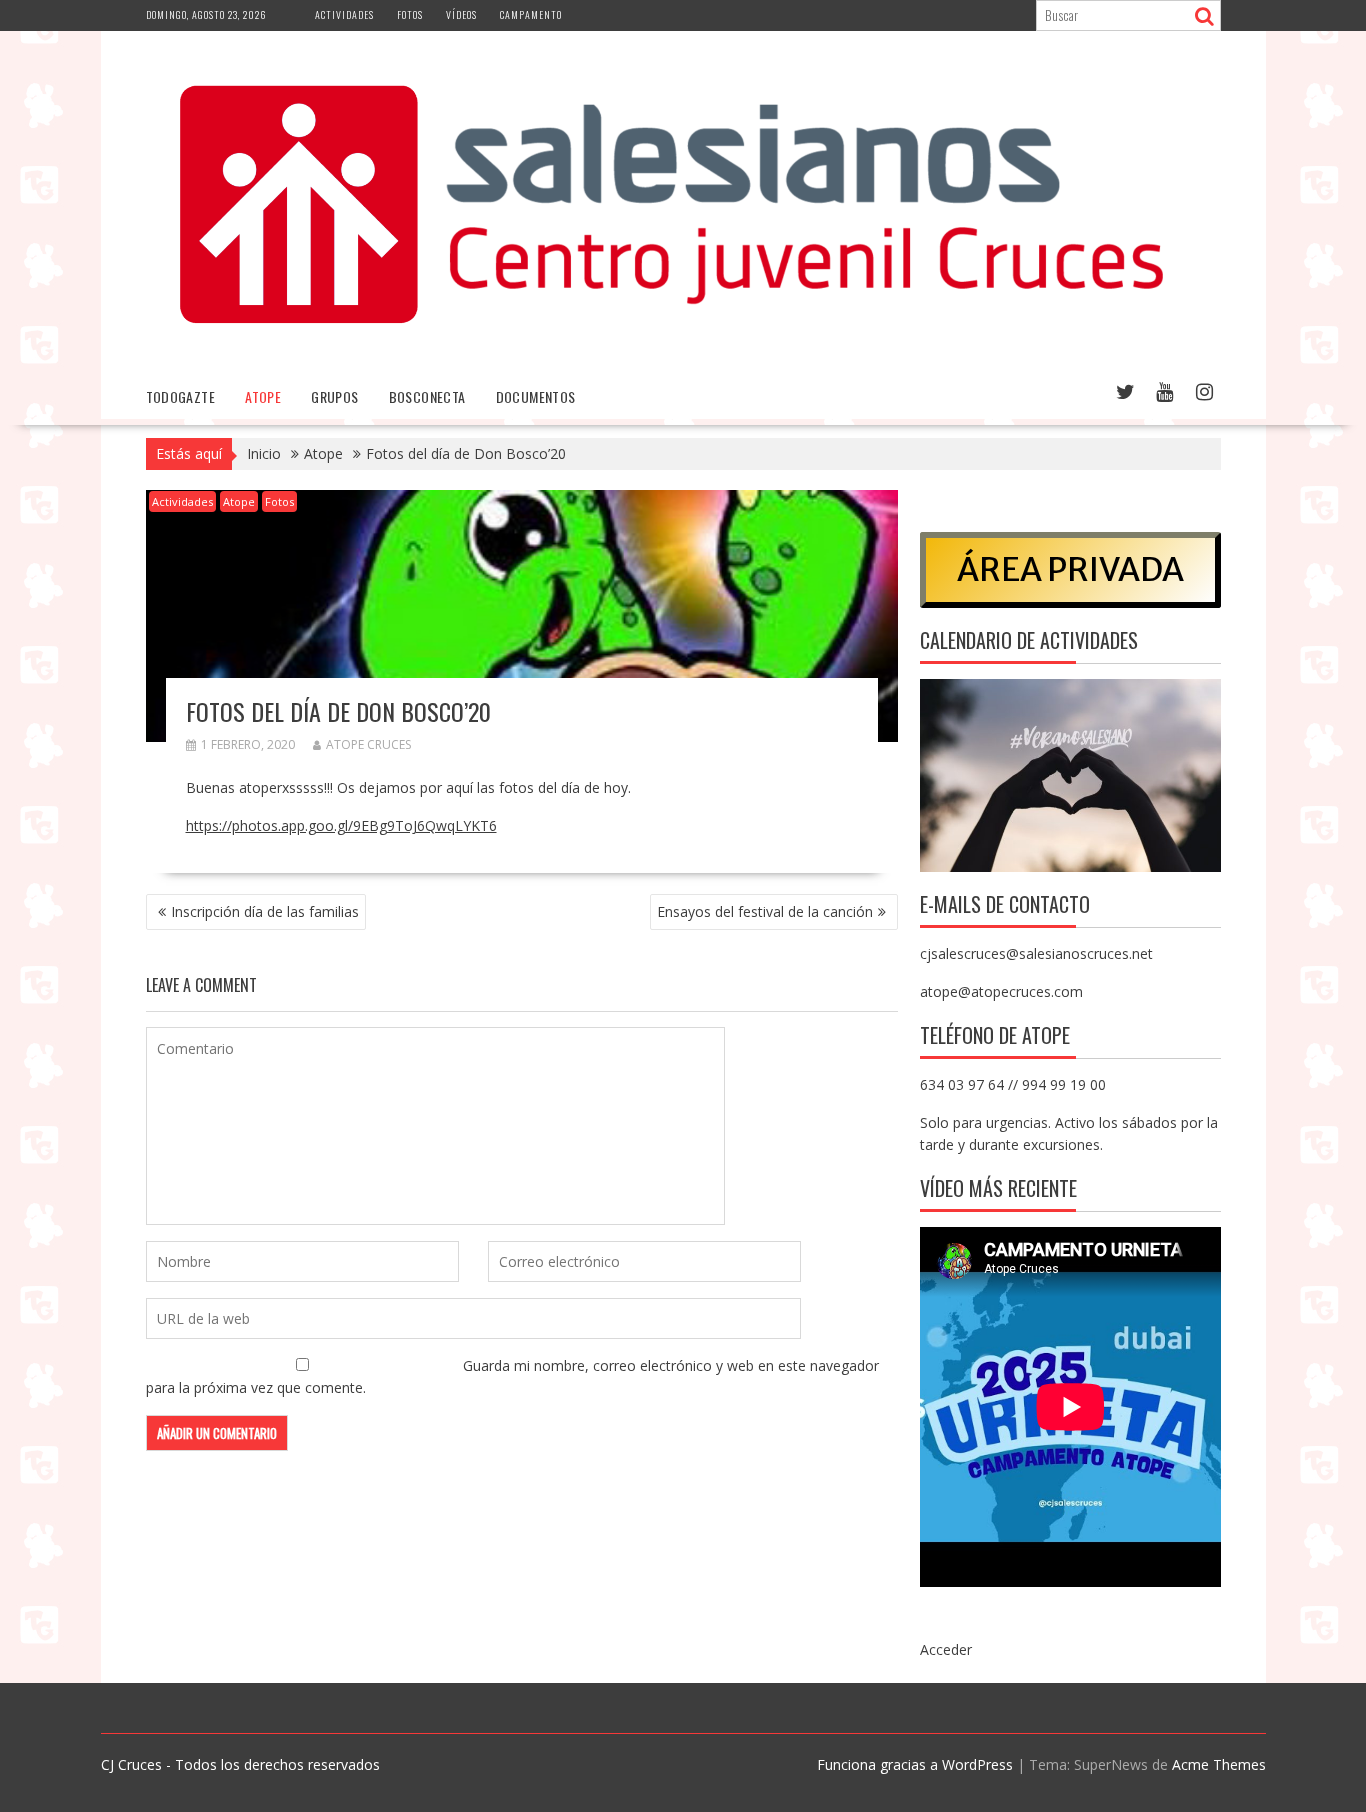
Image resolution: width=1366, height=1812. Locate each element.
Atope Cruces (368, 744)
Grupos (334, 396)
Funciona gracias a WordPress (915, 1764)
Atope (263, 396)
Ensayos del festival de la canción (765, 911)
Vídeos (461, 14)
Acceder (946, 1649)
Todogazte (181, 396)
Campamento (531, 14)
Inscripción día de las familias (265, 911)
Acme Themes (1219, 1764)
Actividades (344, 14)
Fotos (410, 14)
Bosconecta (427, 396)
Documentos (536, 396)
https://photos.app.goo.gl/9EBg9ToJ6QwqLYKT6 (341, 825)
